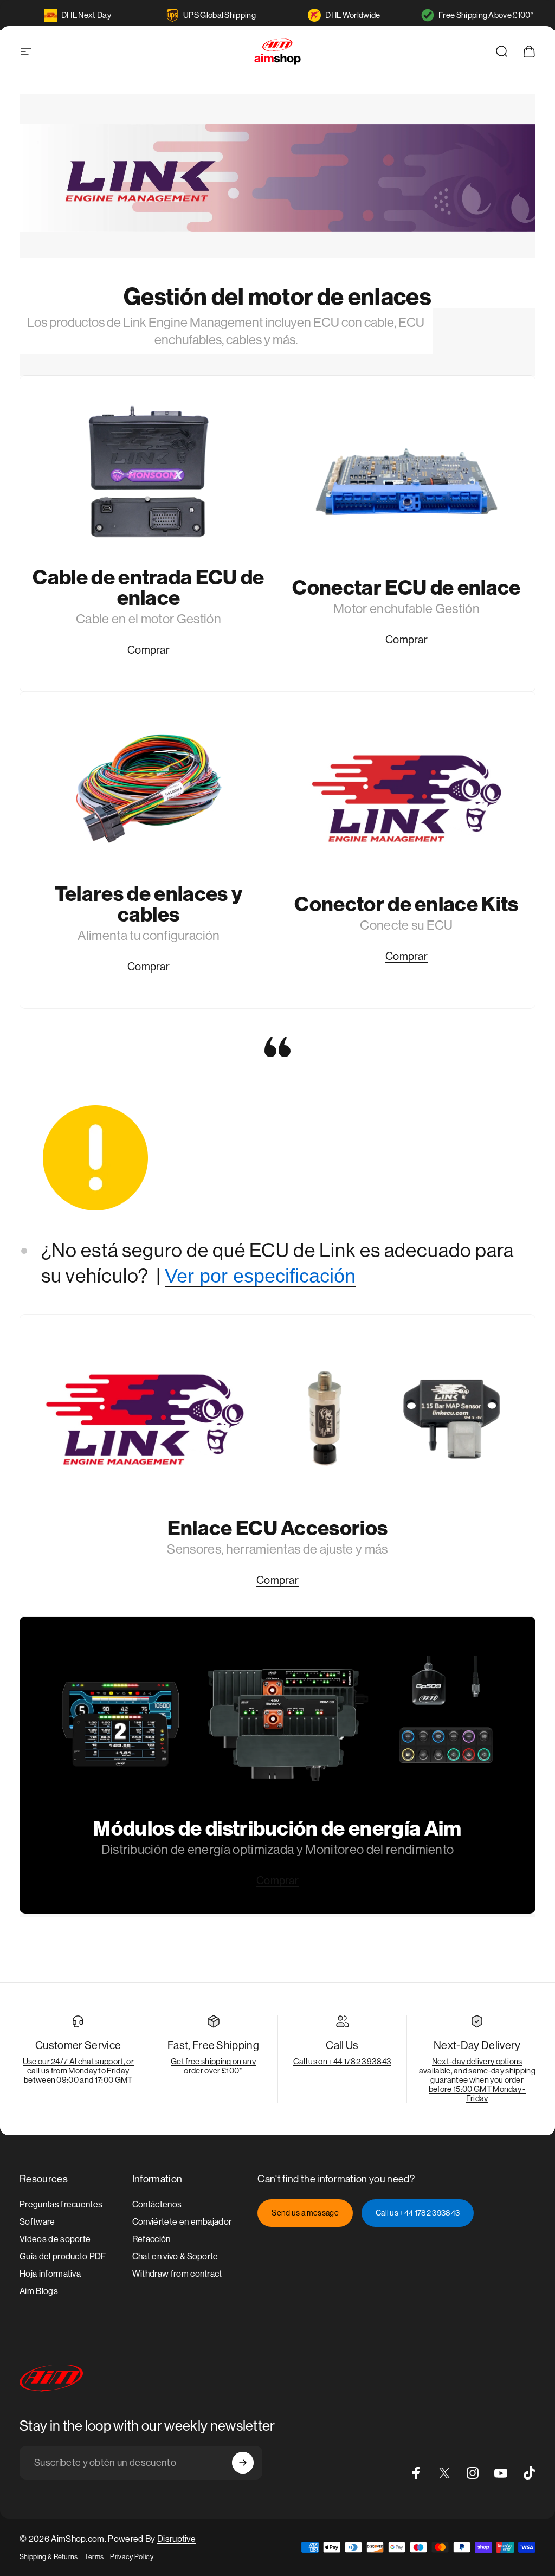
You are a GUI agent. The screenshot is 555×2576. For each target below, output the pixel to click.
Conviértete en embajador (182, 2222)
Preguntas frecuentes (61, 2204)
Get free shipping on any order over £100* (213, 2066)
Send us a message (305, 2213)
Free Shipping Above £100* (486, 15)
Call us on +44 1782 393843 (342, 2061)
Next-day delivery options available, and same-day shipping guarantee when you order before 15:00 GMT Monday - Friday (477, 2080)
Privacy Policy (131, 2557)
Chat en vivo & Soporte (175, 2256)
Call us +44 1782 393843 (418, 2213)
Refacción (151, 2239)
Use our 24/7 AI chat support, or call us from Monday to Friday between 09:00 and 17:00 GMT (78, 2071)
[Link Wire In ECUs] (149, 472)
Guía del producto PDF (63, 2256)
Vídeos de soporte (55, 2239)
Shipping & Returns (49, 2557)
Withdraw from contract (177, 2274)
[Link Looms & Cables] (149, 788)
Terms (94, 2557)
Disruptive (176, 2539)
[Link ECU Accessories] (277, 1419)
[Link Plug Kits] (406, 798)
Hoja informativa (50, 2274)
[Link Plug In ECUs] (406, 482)
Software (37, 2222)
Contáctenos (157, 2204)
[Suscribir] (243, 2463)
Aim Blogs (39, 2291)
